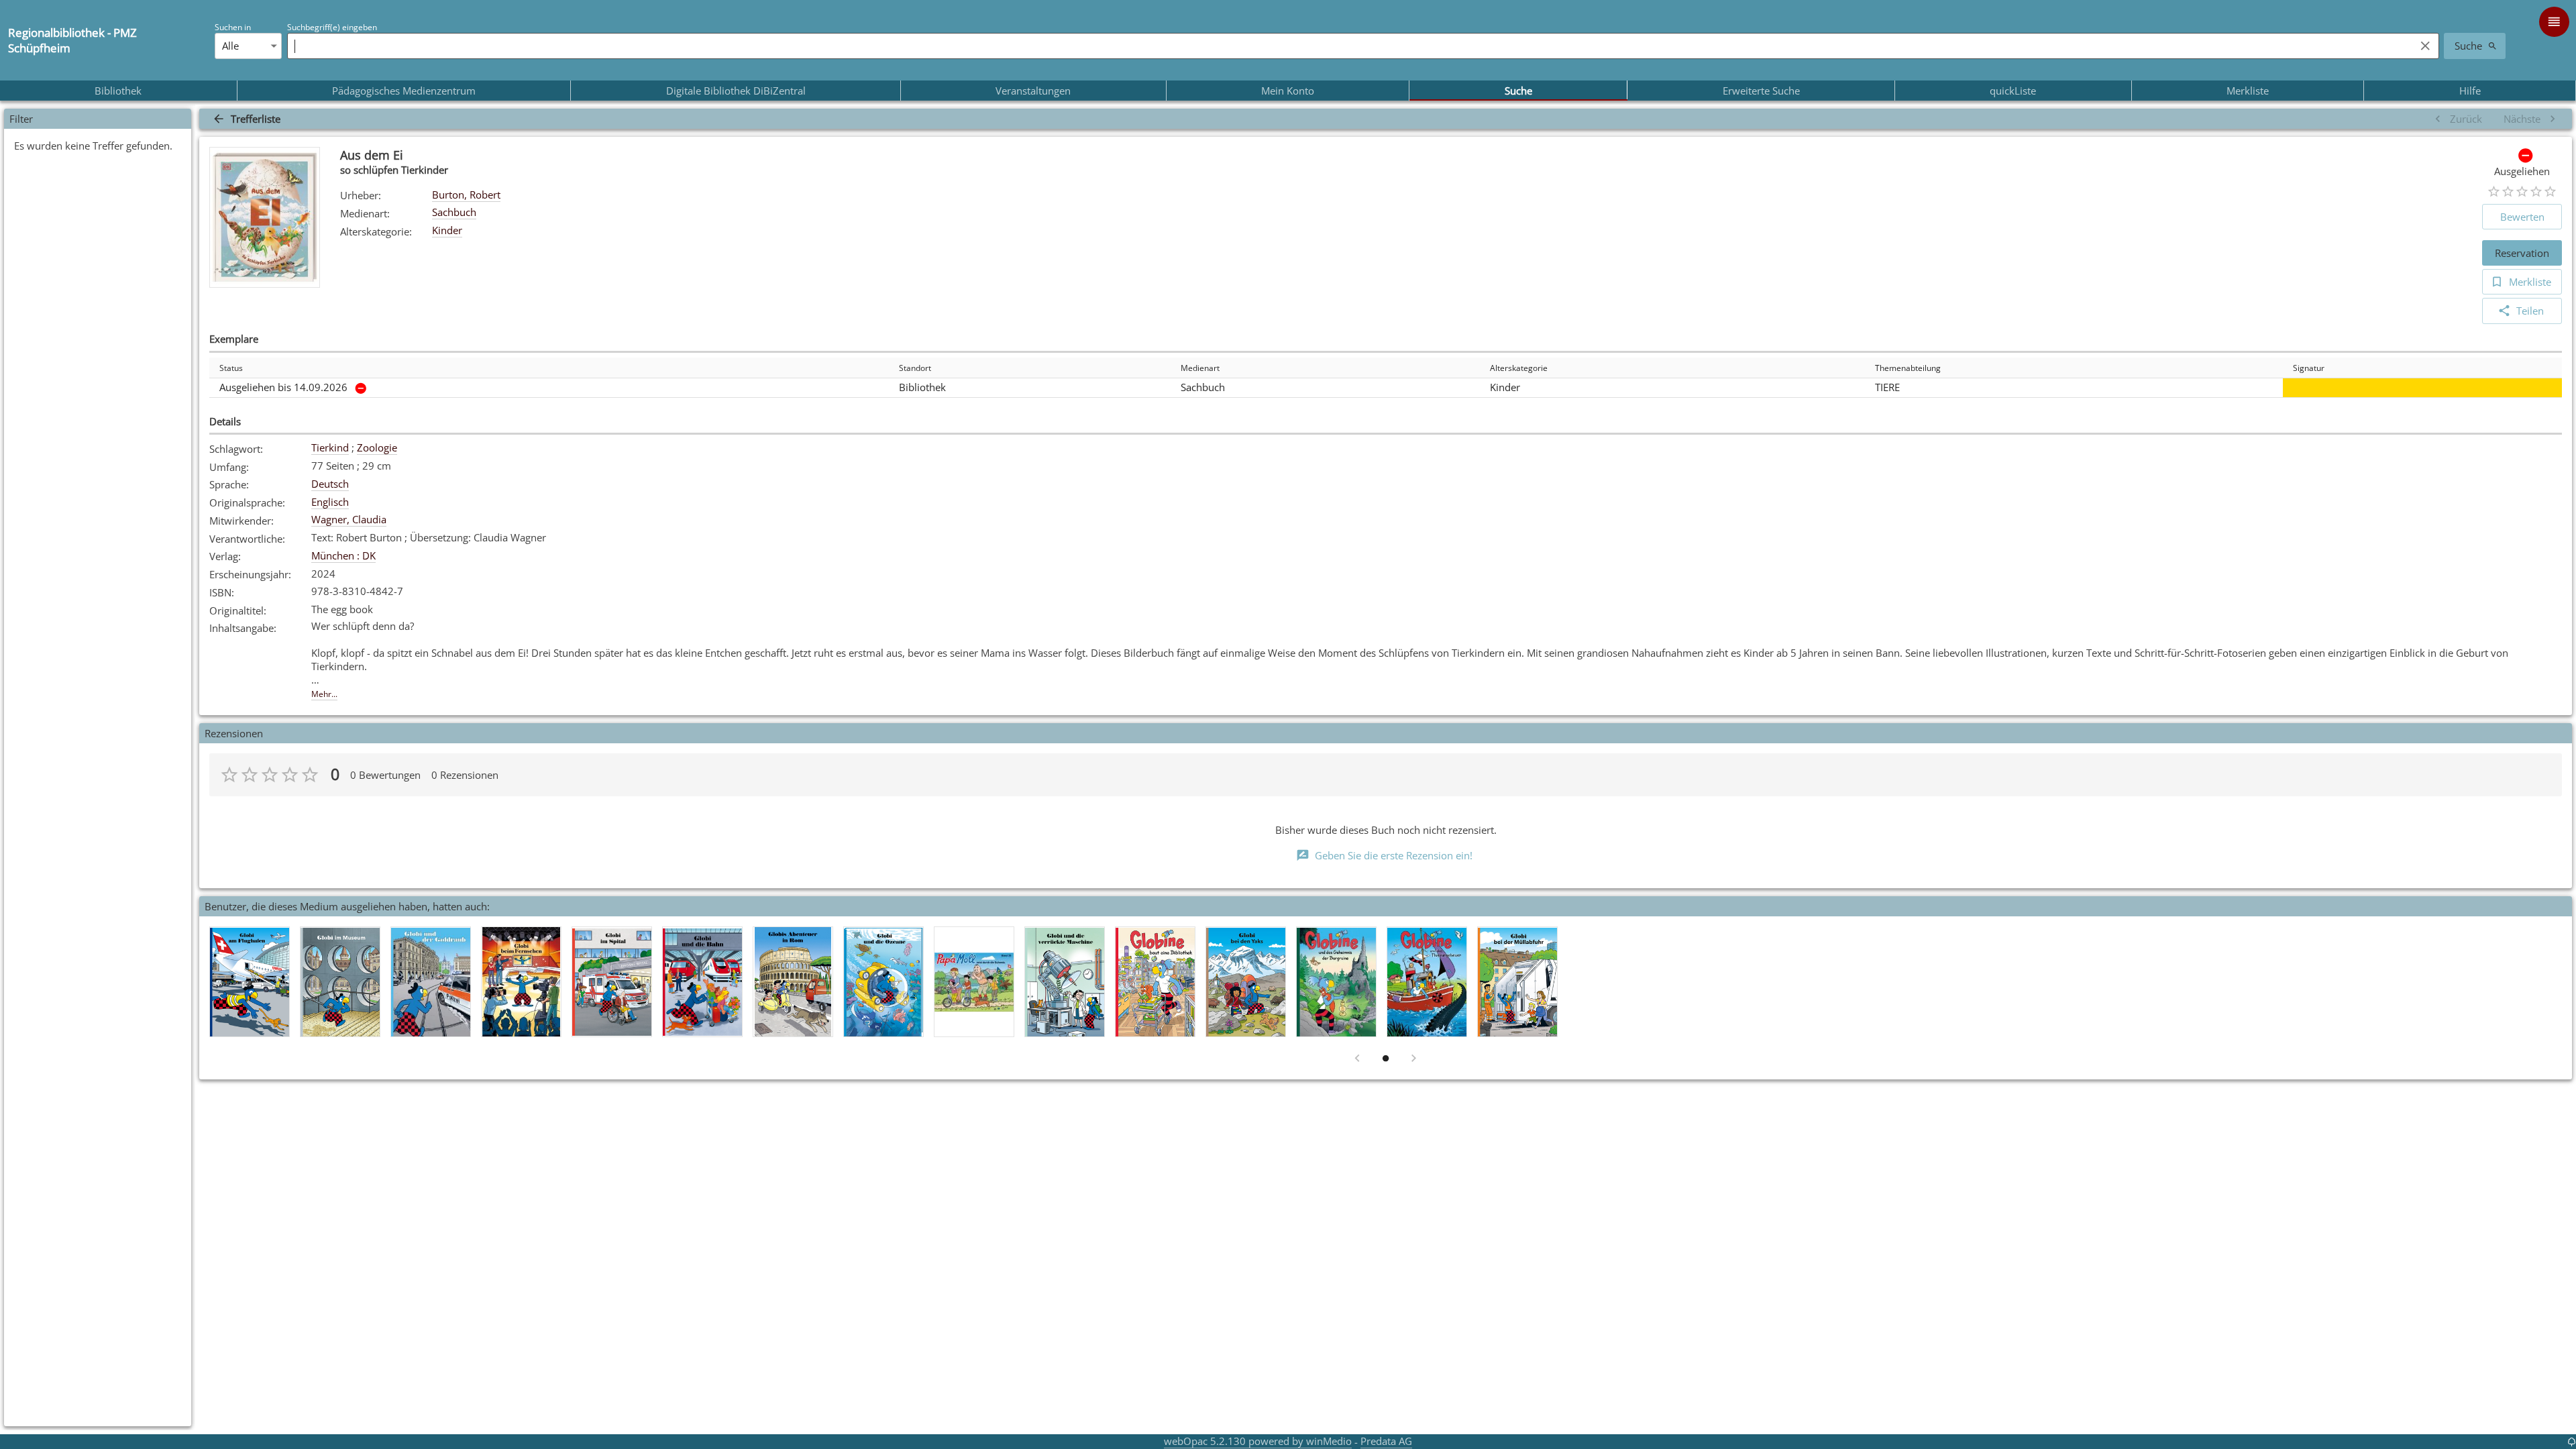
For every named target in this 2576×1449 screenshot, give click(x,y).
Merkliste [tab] (2248, 91)
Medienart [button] (1200, 368)
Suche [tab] (1518, 91)
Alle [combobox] (230, 46)
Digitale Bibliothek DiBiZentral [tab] (736, 91)
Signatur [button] (2309, 368)
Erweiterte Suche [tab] (1761, 91)
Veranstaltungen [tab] (1033, 91)
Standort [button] (915, 368)
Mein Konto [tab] (1288, 91)
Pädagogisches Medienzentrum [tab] (404, 91)
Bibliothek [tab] (118, 91)
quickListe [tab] (2013, 91)
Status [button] (231, 368)
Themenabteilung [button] (1908, 368)
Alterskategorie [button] (1519, 368)
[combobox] (1348, 46)
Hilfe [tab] (2470, 91)
